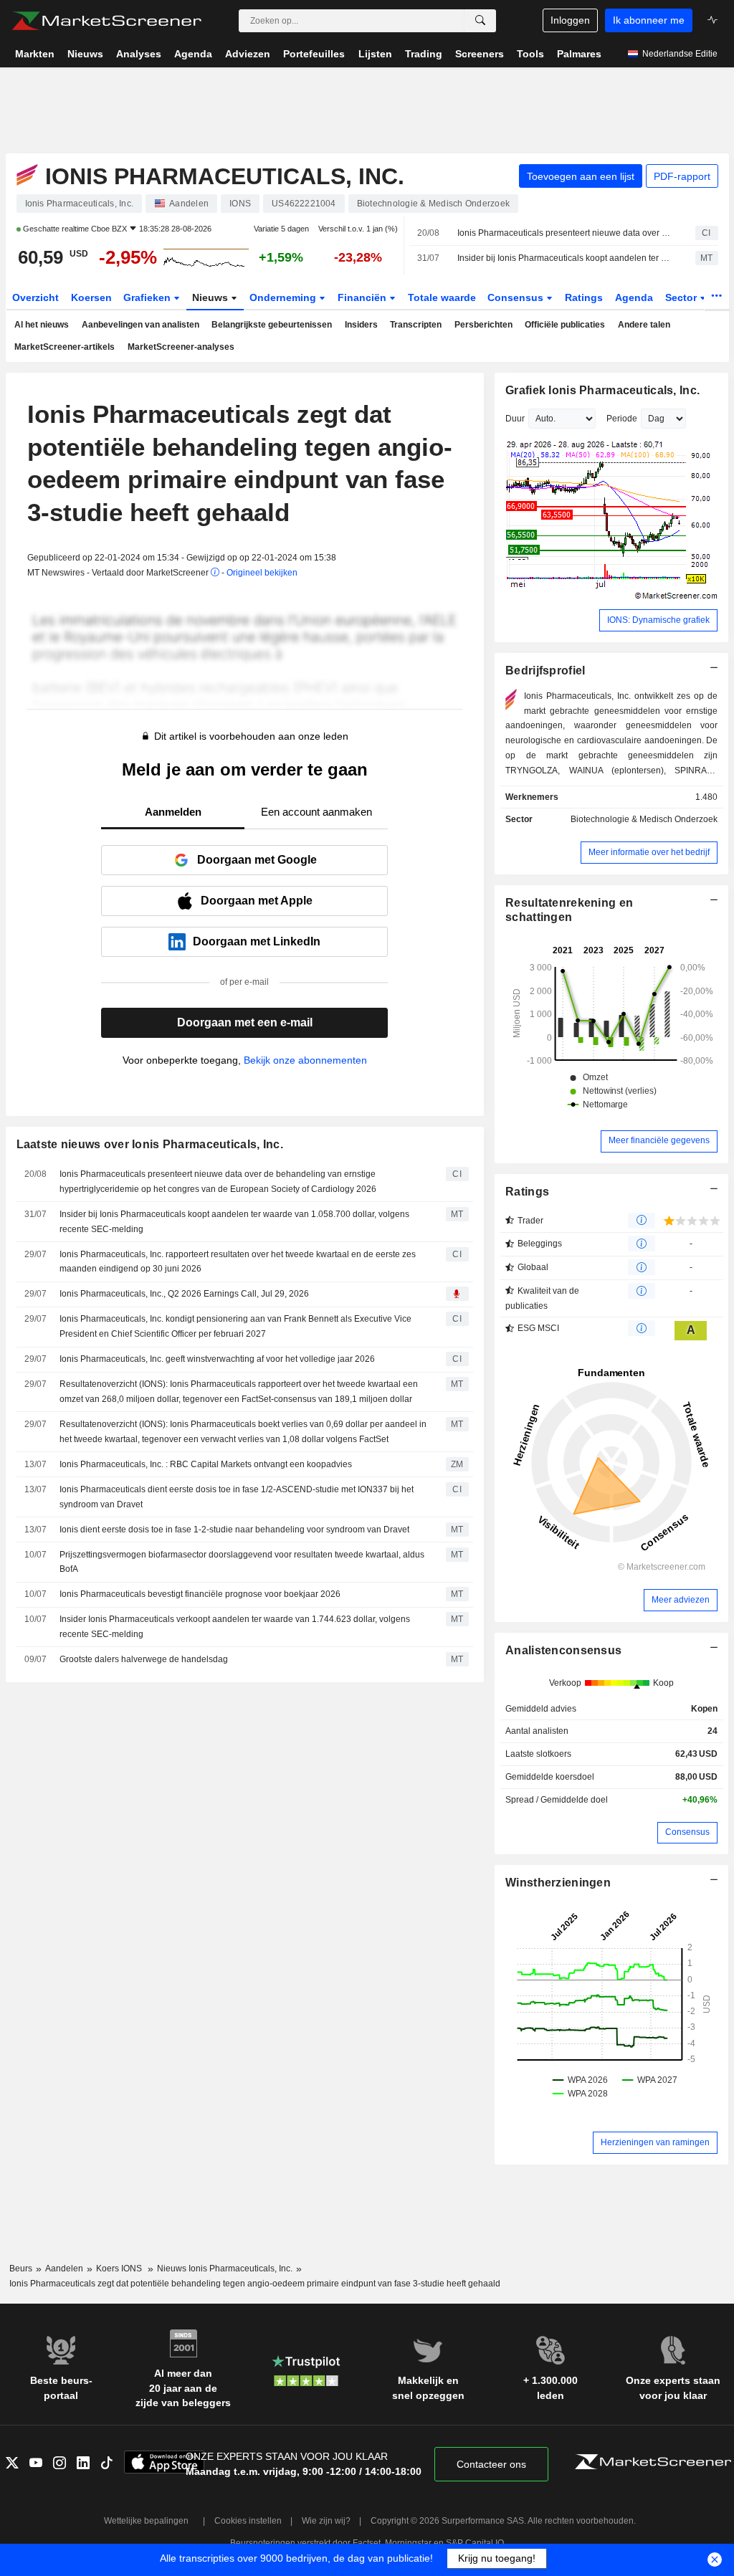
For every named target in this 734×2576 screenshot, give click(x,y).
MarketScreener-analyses (181, 347)
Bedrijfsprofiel (545, 671)
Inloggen (570, 20)
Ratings (584, 297)
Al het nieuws (42, 325)
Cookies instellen (248, 2521)
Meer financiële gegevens (659, 1140)
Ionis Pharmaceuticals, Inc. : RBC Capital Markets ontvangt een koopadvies (206, 1464)
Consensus (517, 297)
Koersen (91, 297)
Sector (682, 297)
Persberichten (483, 325)
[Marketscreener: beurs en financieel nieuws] (106, 21)
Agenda (634, 297)
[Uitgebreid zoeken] (480, 21)
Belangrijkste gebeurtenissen (272, 325)
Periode (622, 419)
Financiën (363, 297)
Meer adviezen (681, 1600)
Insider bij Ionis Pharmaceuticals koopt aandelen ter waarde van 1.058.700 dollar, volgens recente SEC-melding (564, 258)
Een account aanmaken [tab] (316, 812)
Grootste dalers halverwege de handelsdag (144, 1659)
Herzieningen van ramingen (655, 2142)
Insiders (361, 325)
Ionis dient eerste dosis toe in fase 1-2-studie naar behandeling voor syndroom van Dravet (234, 1530)
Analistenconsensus (563, 1650)
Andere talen (644, 325)
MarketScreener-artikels (65, 347)
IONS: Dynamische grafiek (658, 620)
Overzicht (35, 297)
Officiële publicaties (565, 325)
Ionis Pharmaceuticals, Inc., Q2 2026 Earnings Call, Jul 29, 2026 (184, 1294)
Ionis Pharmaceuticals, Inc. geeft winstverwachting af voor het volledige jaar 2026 (217, 1359)
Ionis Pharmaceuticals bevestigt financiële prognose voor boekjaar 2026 (200, 1594)
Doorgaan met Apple (257, 901)
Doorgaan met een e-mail (245, 1022)
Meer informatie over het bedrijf (649, 852)
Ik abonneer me (649, 20)
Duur (515, 419)
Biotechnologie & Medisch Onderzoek (644, 819)
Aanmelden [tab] (173, 812)
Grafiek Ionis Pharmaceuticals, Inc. (602, 390)
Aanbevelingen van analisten (140, 325)
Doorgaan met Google (257, 860)
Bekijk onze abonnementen (305, 1060)
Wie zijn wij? (326, 2521)
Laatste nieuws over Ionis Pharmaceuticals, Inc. (150, 1144)
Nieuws (211, 297)
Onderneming (284, 297)
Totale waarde (442, 297)
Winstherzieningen (558, 1883)
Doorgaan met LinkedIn (257, 941)
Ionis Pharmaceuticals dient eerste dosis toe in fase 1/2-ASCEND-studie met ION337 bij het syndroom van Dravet (237, 1497)
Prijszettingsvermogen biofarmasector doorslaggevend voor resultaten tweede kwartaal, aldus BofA (242, 1562)
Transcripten (416, 325)
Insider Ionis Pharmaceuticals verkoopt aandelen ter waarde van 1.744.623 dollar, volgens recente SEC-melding (235, 1627)
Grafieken (148, 297)
